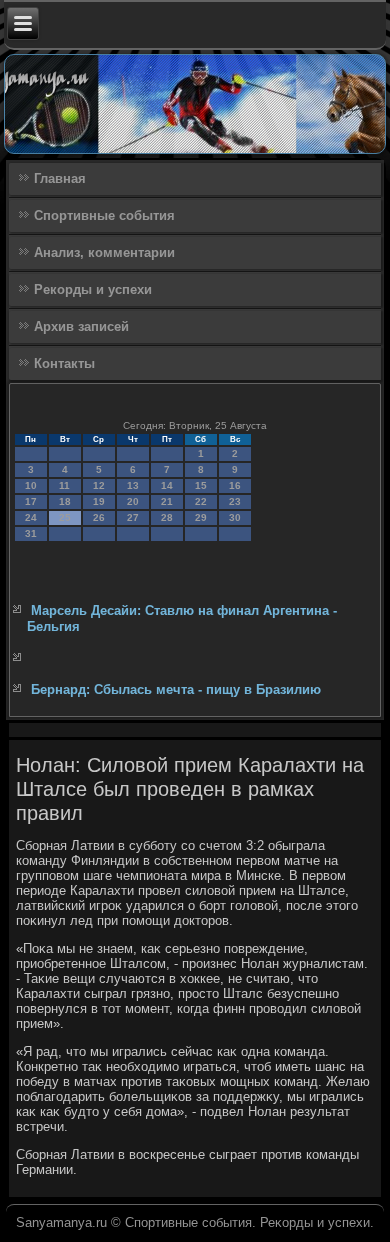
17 (31, 501)
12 (99, 485)
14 (167, 485)
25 (65, 517)
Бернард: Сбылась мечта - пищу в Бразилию (176, 689)
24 (31, 517)
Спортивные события (104, 215)
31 (31, 533)
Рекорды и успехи (93, 289)
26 (99, 517)
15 (201, 485)
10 (31, 485)
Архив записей (81, 326)
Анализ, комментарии (104, 252)
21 (167, 501)
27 (133, 517)
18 (65, 501)
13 (133, 485)
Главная (60, 178)
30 (235, 517)
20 (133, 501)
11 (64, 485)
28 (167, 517)
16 (235, 485)
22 (201, 501)
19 (99, 501)
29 (201, 517)
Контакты (64, 363)
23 (235, 501)
